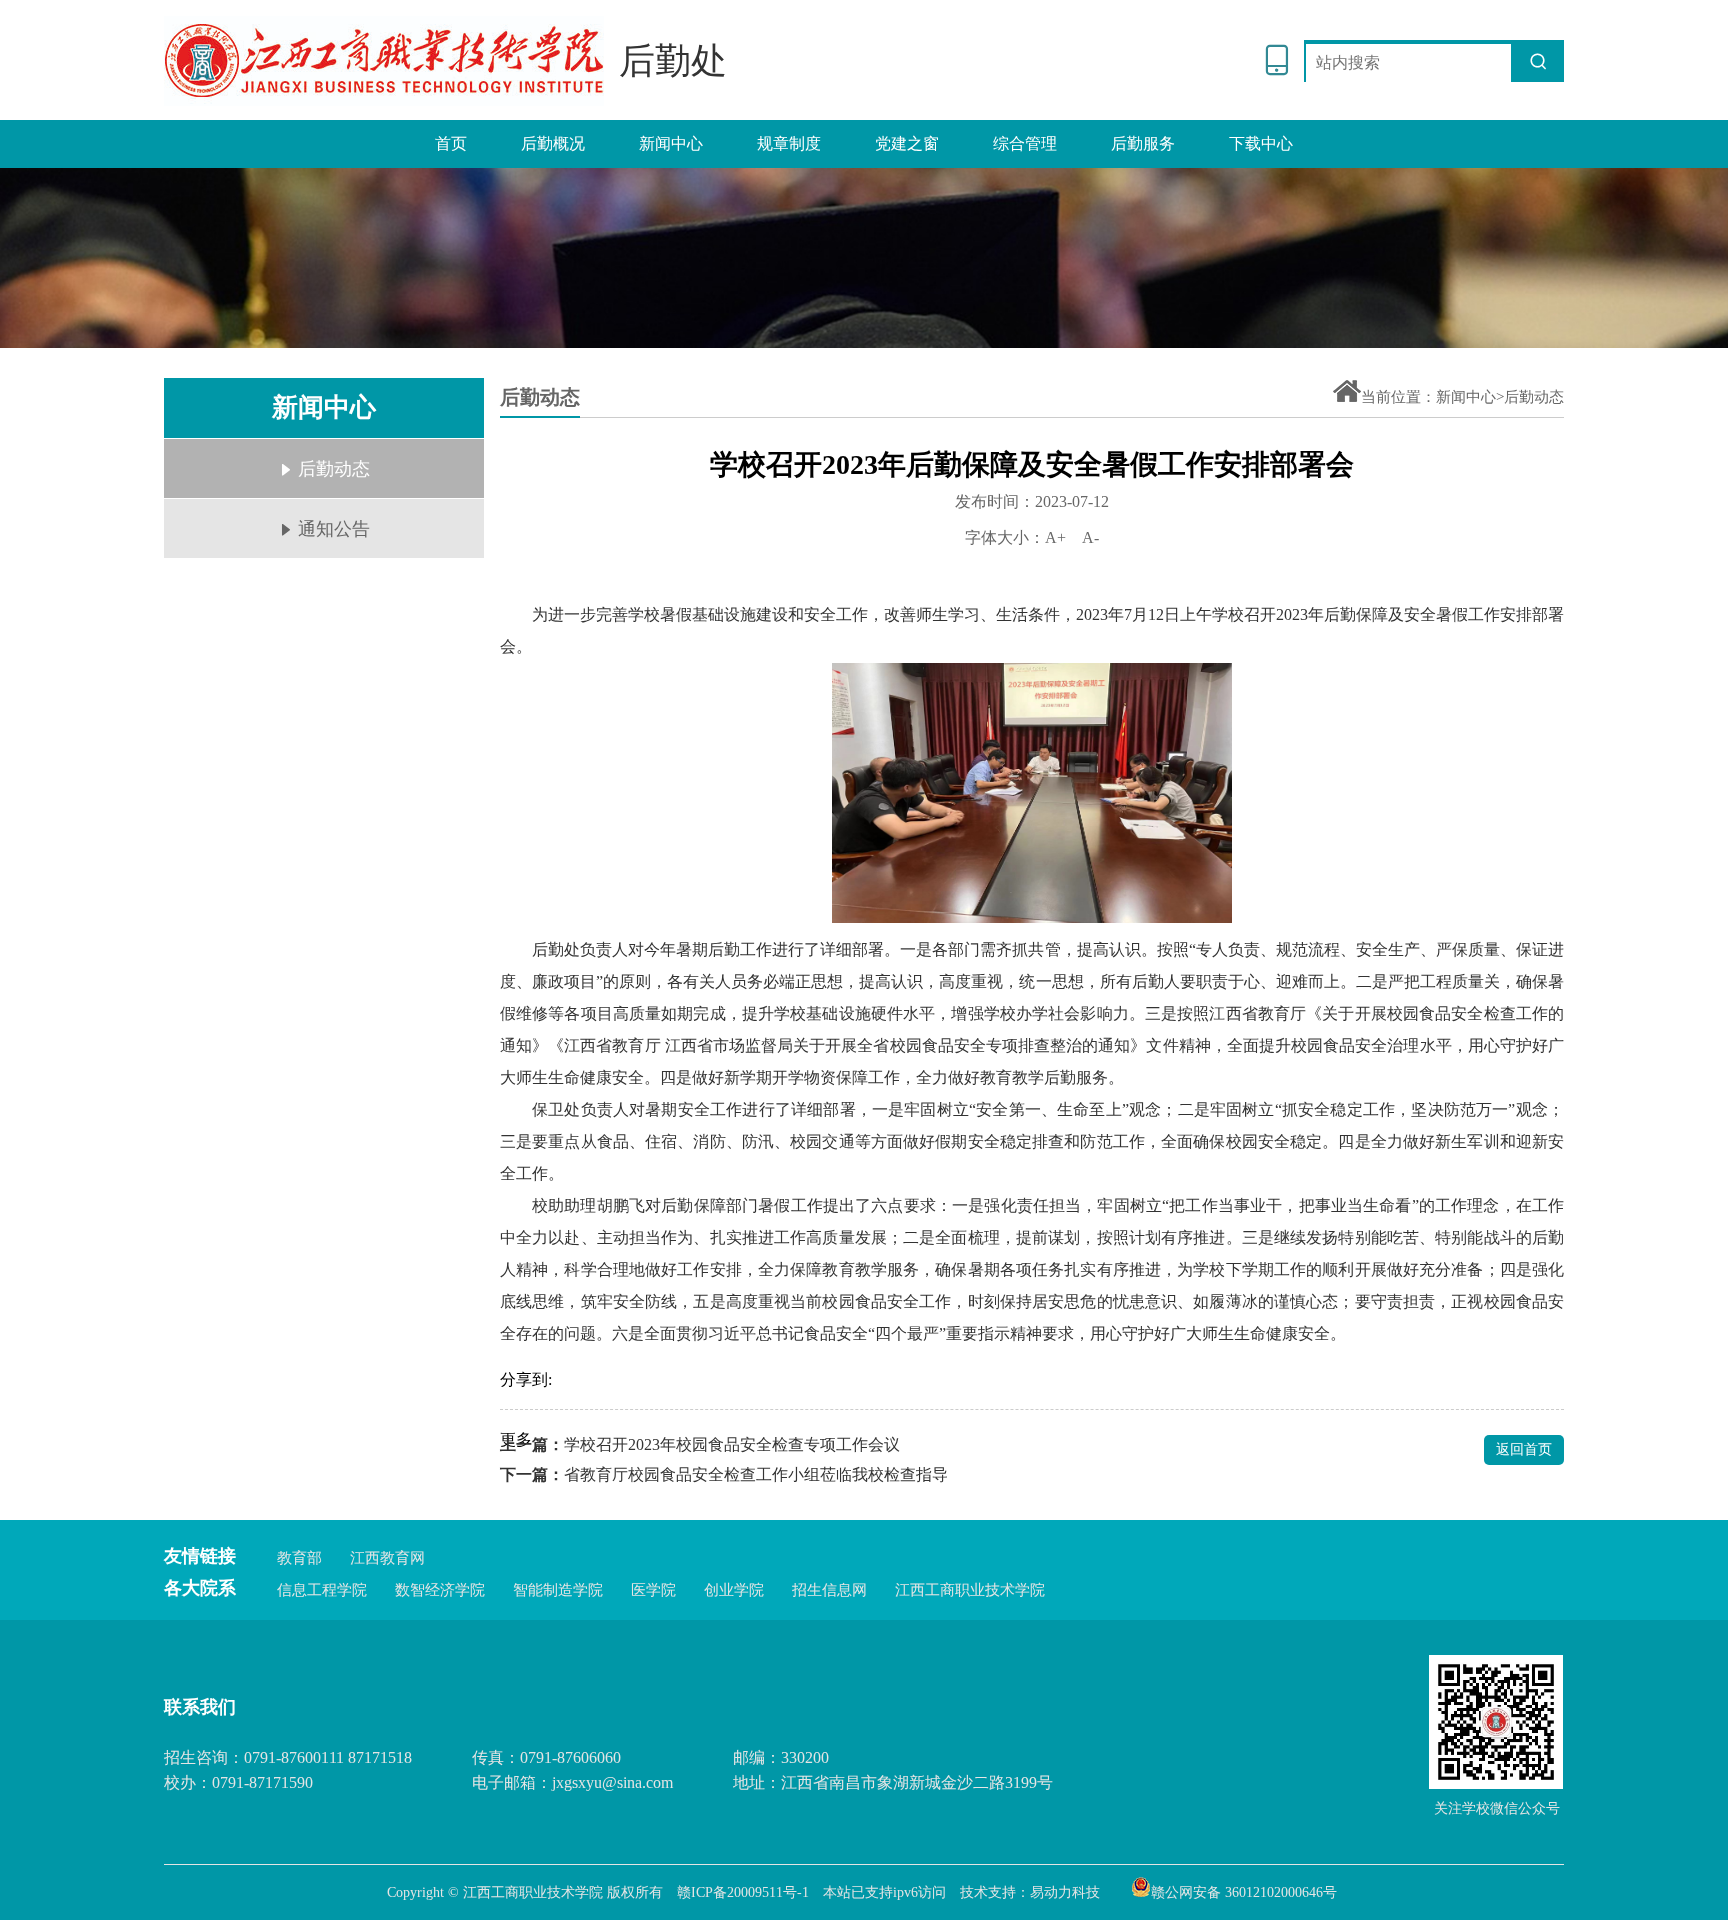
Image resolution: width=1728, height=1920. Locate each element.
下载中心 (1261, 143)
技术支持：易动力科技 (1030, 1892)
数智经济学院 (440, 1590)
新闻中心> (1470, 397)
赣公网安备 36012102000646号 (1244, 1891)
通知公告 (334, 529)
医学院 (653, 1590)
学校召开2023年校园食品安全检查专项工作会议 (732, 1444)
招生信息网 (829, 1590)
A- (1090, 537)
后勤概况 (553, 143)
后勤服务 (1143, 143)
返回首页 (1524, 1449)
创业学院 (734, 1590)
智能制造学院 (558, 1590)
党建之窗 (907, 143)
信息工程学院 (322, 1590)
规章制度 (789, 143)
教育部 (299, 1558)
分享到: (526, 1379)
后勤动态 (334, 469)
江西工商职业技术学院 (970, 1590)
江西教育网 (387, 1558)
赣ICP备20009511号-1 (743, 1892)
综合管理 (1025, 143)
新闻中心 (671, 143)
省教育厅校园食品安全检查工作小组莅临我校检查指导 (756, 1474)
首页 (451, 143)
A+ (1055, 537)
